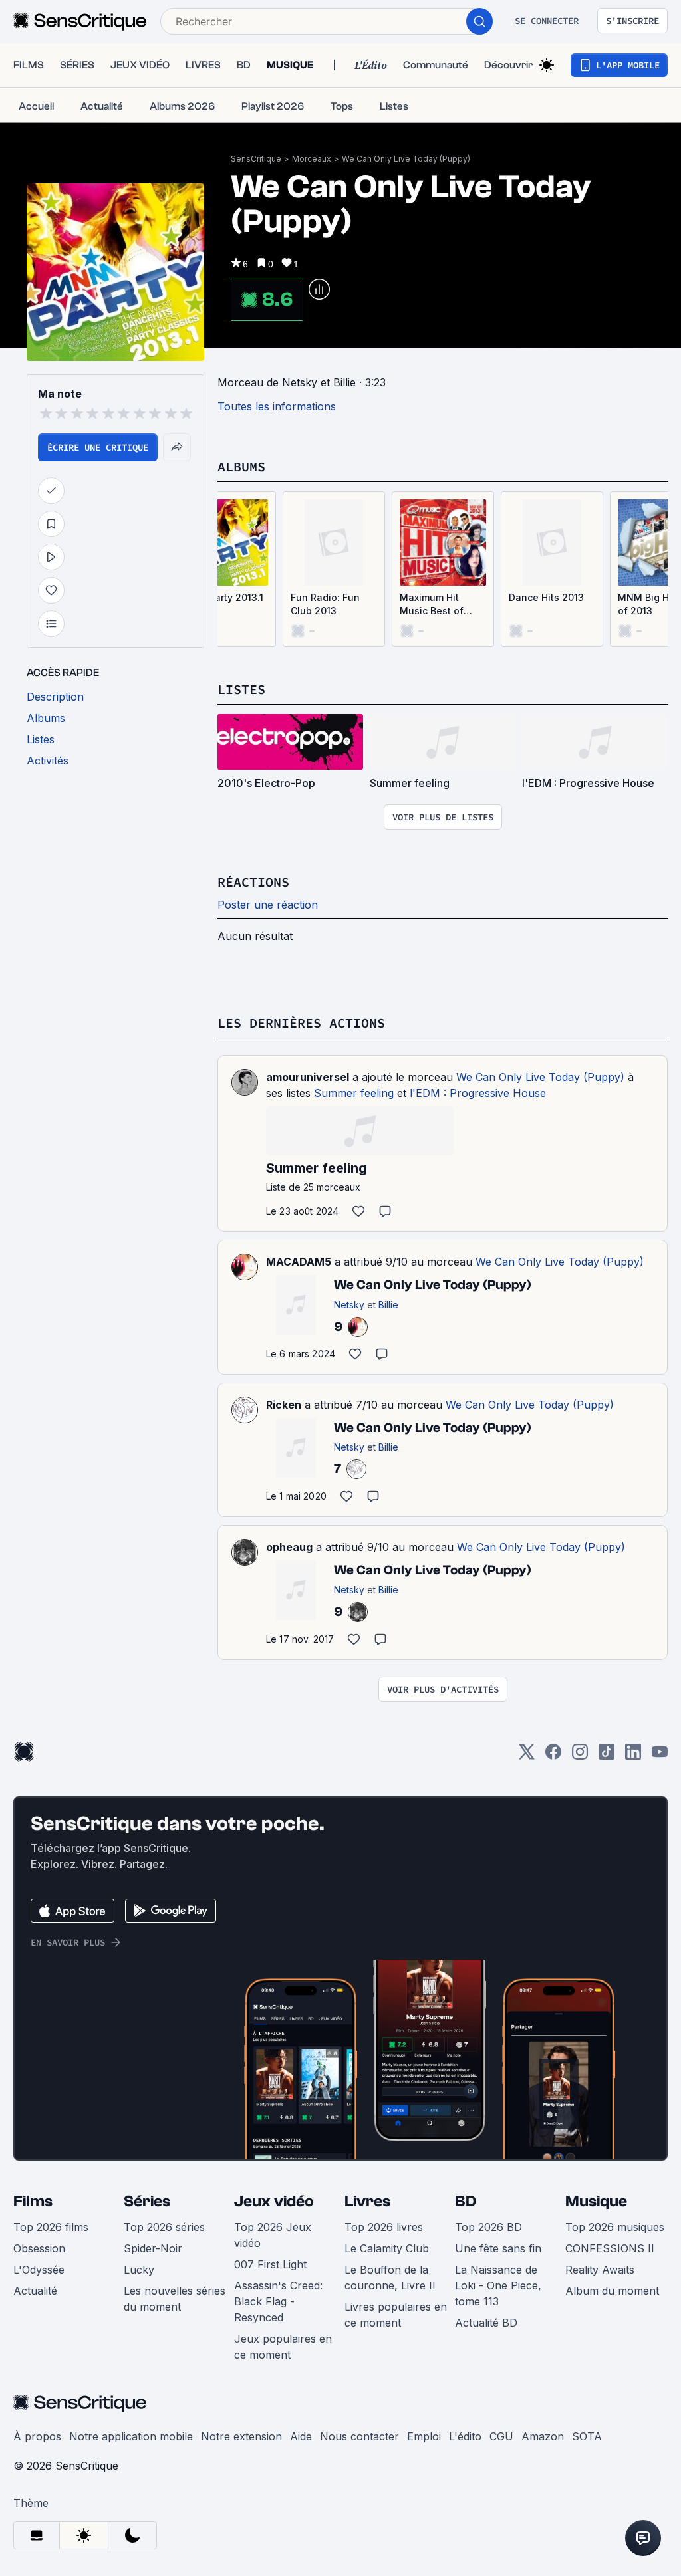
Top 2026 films (51, 2227)
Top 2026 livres (384, 2227)
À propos (37, 2436)
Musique (596, 2201)
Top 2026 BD (488, 2227)
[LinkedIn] (633, 1756)
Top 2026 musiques (615, 2227)
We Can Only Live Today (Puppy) (406, 159)
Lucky (139, 2270)
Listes (241, 689)
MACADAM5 (299, 1262)
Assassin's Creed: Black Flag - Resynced (278, 2301)
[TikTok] (607, 1756)
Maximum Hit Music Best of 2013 (432, 605)
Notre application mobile (131, 2436)
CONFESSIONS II (610, 2248)
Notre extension (241, 2436)
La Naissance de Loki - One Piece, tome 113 (498, 2285)
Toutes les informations (277, 406)
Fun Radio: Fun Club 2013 (325, 604)
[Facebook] (553, 1756)
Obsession (39, 2248)
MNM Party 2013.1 (222, 597)
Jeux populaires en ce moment (283, 2347)
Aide (301, 2436)
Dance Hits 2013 (546, 597)
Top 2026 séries (164, 2227)
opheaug (289, 1547)
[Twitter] (527, 1756)
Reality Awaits (600, 2270)
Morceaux (312, 159)
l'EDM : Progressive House (478, 1093)
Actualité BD (486, 2323)
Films (33, 2201)
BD (466, 2201)
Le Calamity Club (387, 2248)
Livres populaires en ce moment (396, 2315)
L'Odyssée (39, 2270)
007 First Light (270, 2264)
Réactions (253, 882)
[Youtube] (660, 1756)
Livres (367, 2201)
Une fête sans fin (498, 2248)
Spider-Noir (153, 2248)
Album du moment (612, 2291)
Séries (147, 2201)
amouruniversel (308, 1077)
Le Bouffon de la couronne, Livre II (390, 2278)
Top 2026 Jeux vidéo (273, 2235)
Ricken (284, 1405)
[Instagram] (580, 1756)
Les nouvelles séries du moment (175, 2299)
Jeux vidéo (274, 2201)
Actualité (35, 2291)
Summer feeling (354, 1093)
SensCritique (256, 159)
